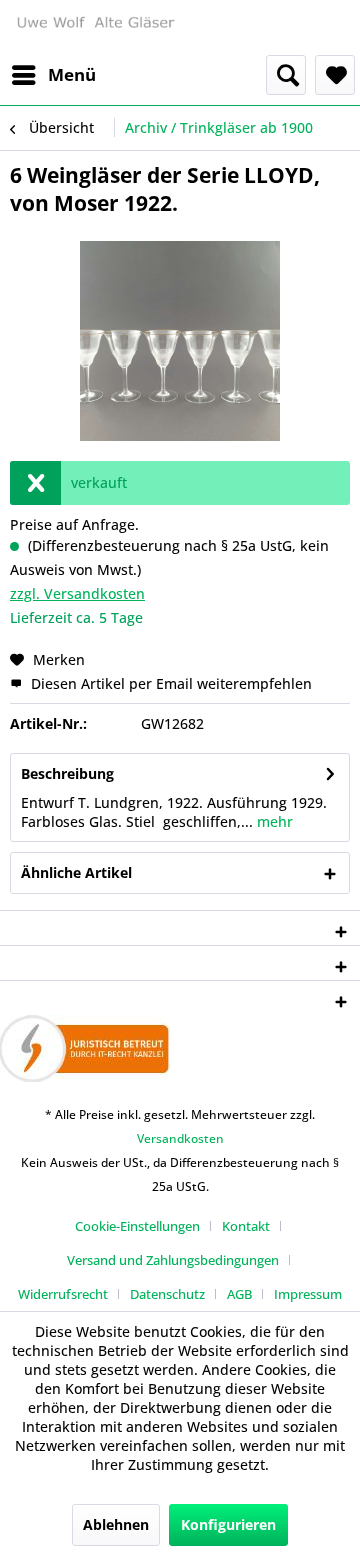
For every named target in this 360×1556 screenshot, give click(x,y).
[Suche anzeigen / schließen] (286, 75)
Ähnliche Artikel (76, 872)
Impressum (308, 1294)
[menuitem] (53, 75)
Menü (72, 74)
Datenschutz (167, 1294)
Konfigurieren (228, 1524)
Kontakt (246, 1226)
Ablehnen (116, 1524)
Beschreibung (67, 773)
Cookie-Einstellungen (137, 1226)
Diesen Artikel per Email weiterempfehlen (169, 683)
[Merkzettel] (335, 75)
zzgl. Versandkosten (77, 593)
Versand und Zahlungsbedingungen (173, 1260)
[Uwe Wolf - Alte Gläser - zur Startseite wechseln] (95, 27)
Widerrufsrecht (63, 1294)
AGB (239, 1294)
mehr (273, 821)
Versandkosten (180, 1138)
